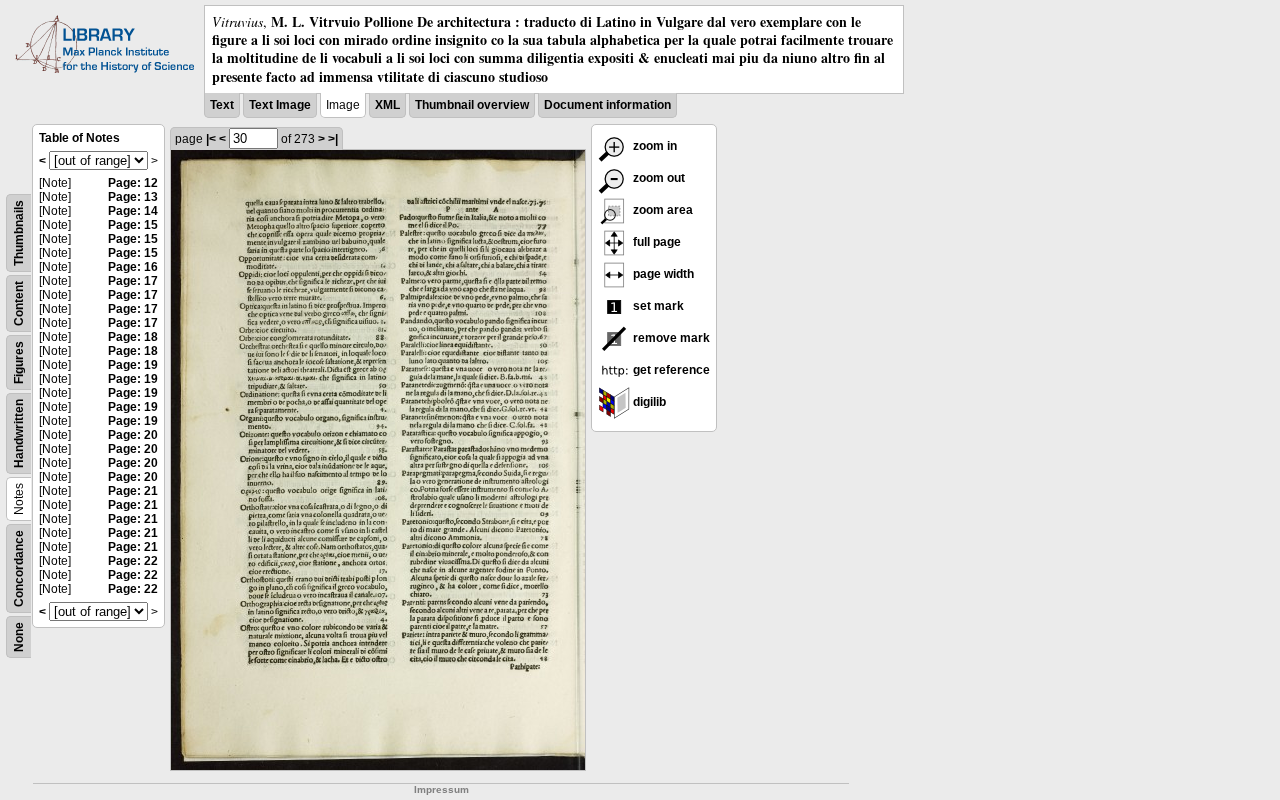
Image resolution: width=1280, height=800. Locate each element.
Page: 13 (133, 197)
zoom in (653, 146)
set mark (657, 306)
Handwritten (19, 433)
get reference (670, 370)
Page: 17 (133, 281)
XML (387, 105)
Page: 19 (133, 365)
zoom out (657, 178)
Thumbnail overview (472, 105)
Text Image (280, 105)
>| (333, 139)
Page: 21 (133, 491)
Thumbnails (19, 233)
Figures (19, 362)
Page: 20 (133, 435)
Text (222, 105)
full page (655, 242)
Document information (607, 105)
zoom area (661, 210)
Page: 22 (133, 561)
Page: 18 (133, 337)
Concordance (19, 568)
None (19, 637)
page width (662, 274)
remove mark (670, 338)
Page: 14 (133, 211)
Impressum (441, 789)
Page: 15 (133, 225)
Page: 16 (133, 267)
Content (19, 303)
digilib (648, 402)
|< (211, 139)
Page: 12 (133, 183)
